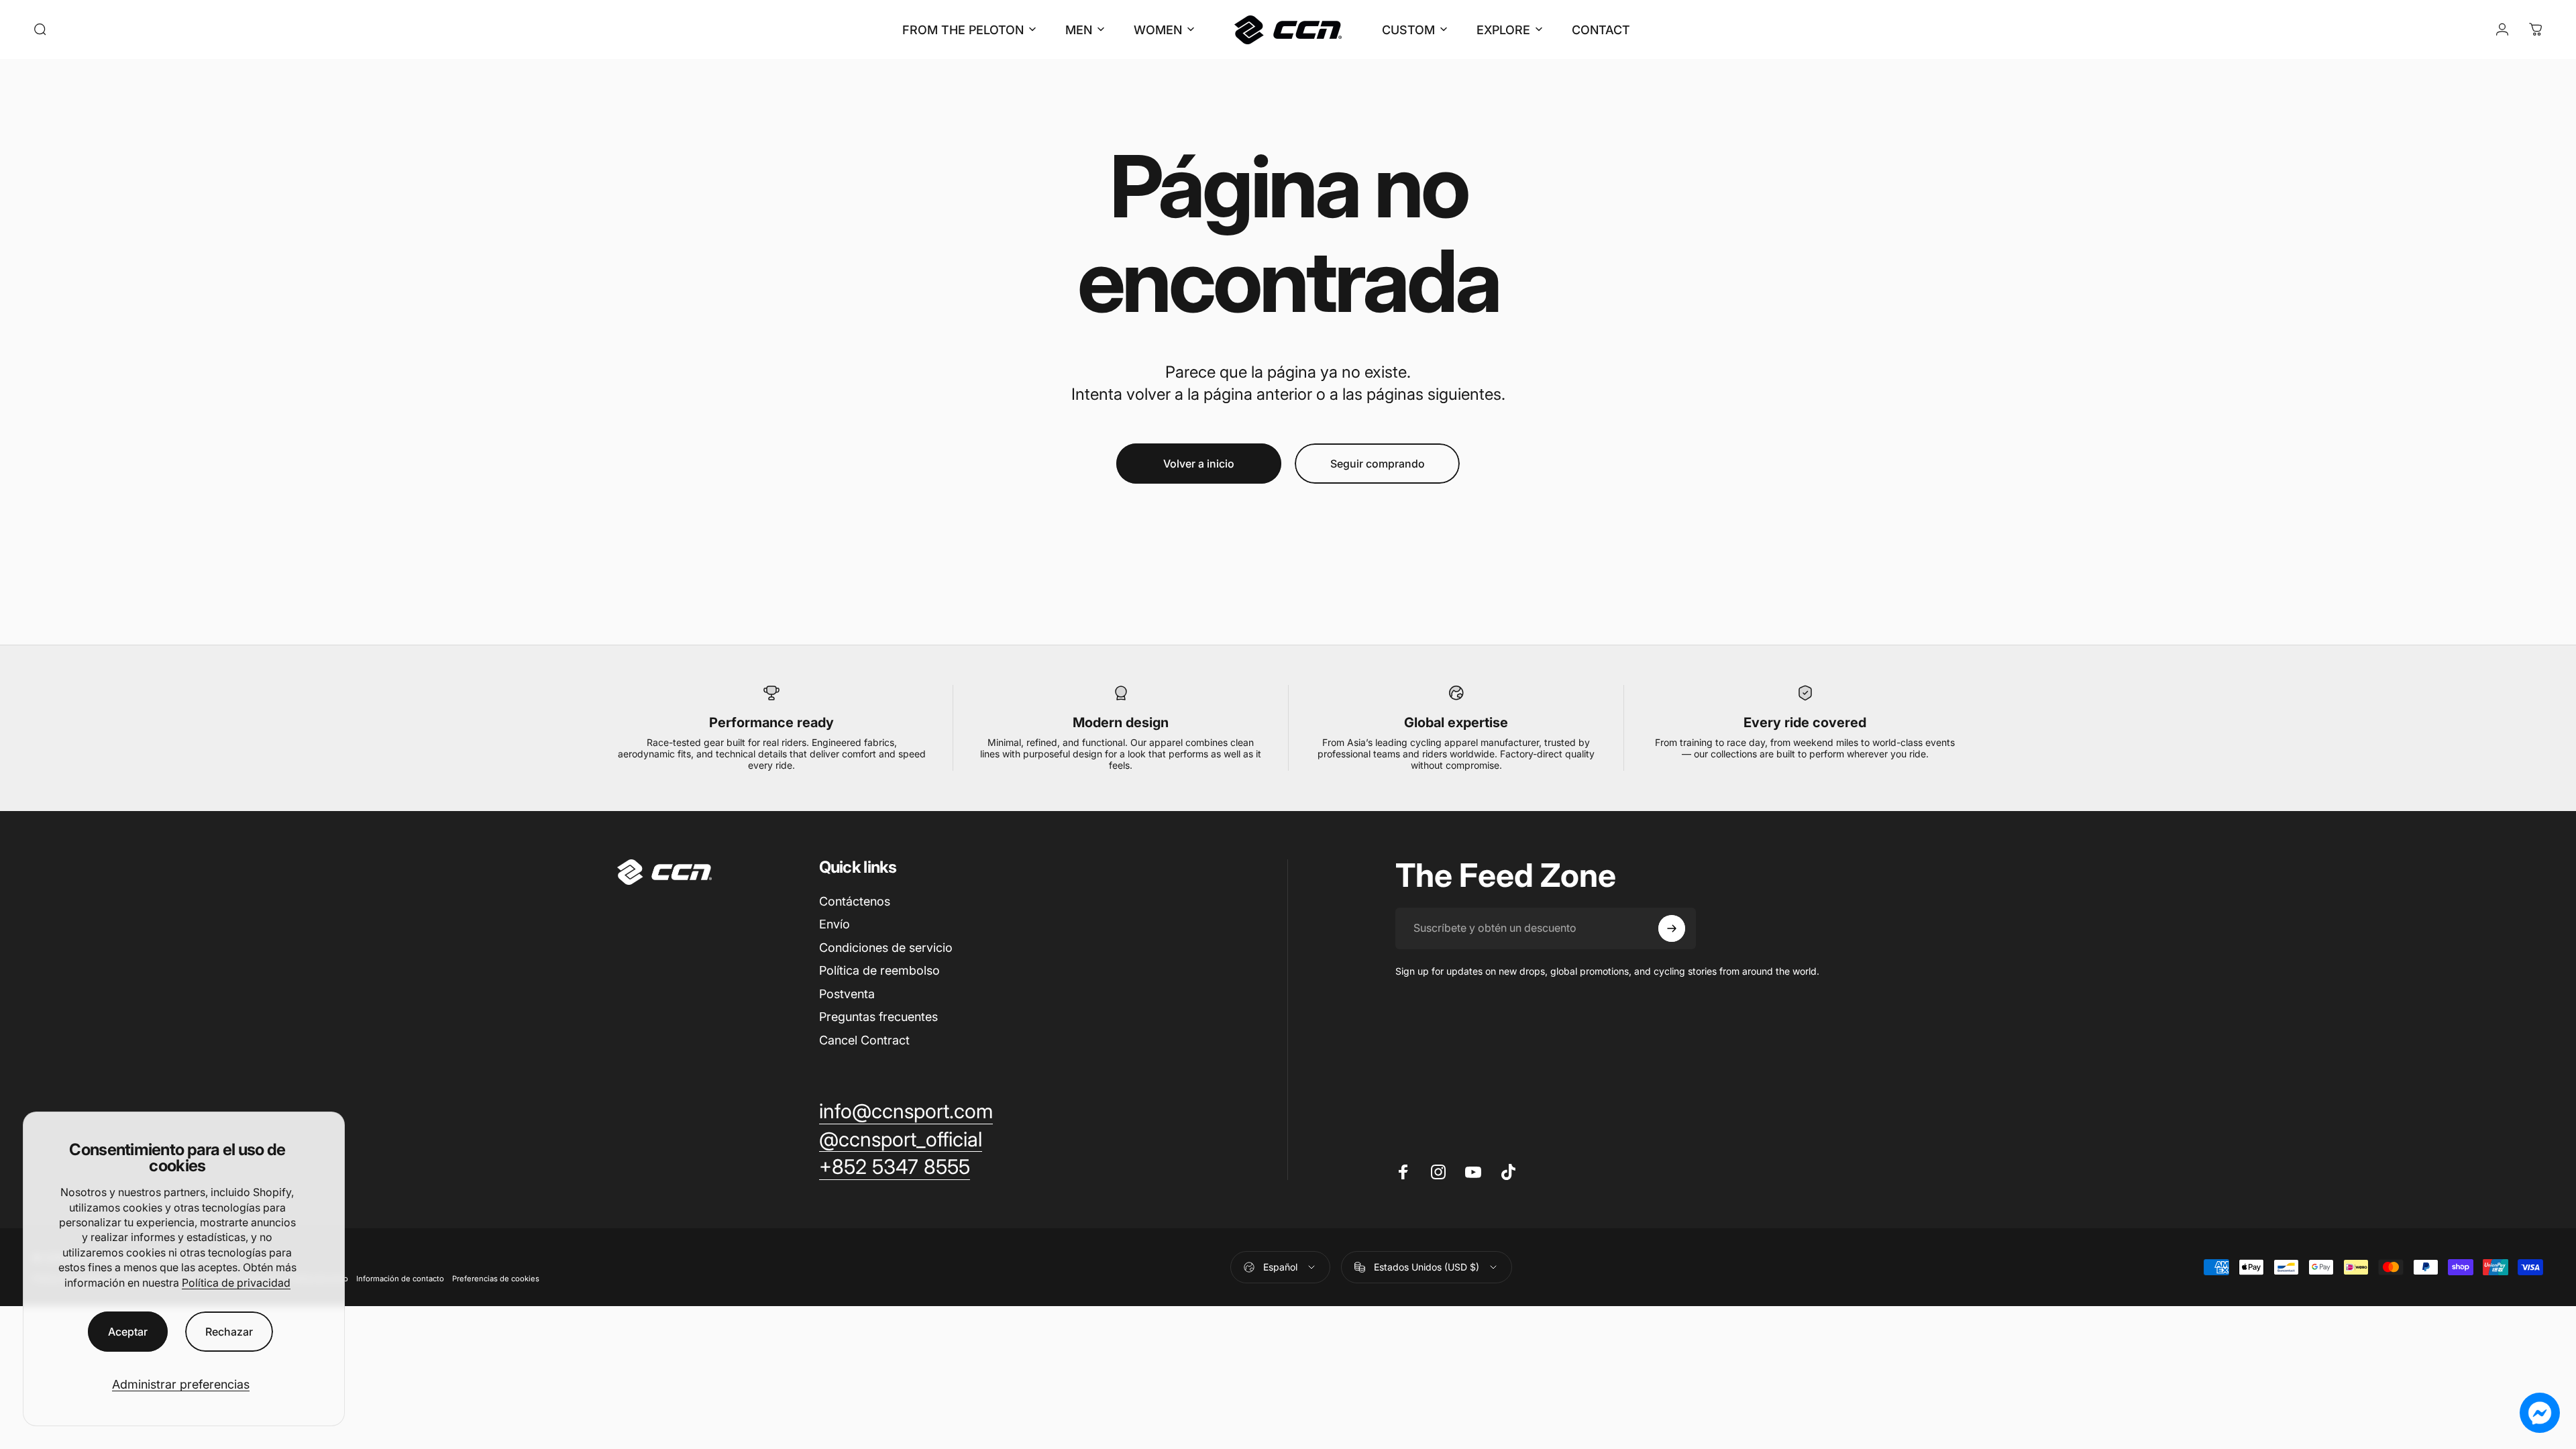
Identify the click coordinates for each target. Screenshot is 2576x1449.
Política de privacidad (236, 1283)
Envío (835, 924)
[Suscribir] (1672, 928)
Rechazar (229, 1332)
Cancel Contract (864, 1040)
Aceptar (128, 1332)
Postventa (847, 994)
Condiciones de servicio (886, 948)
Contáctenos (855, 901)
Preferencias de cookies (496, 1278)
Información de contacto (400, 1278)
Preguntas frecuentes (878, 1017)
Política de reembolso (879, 970)
